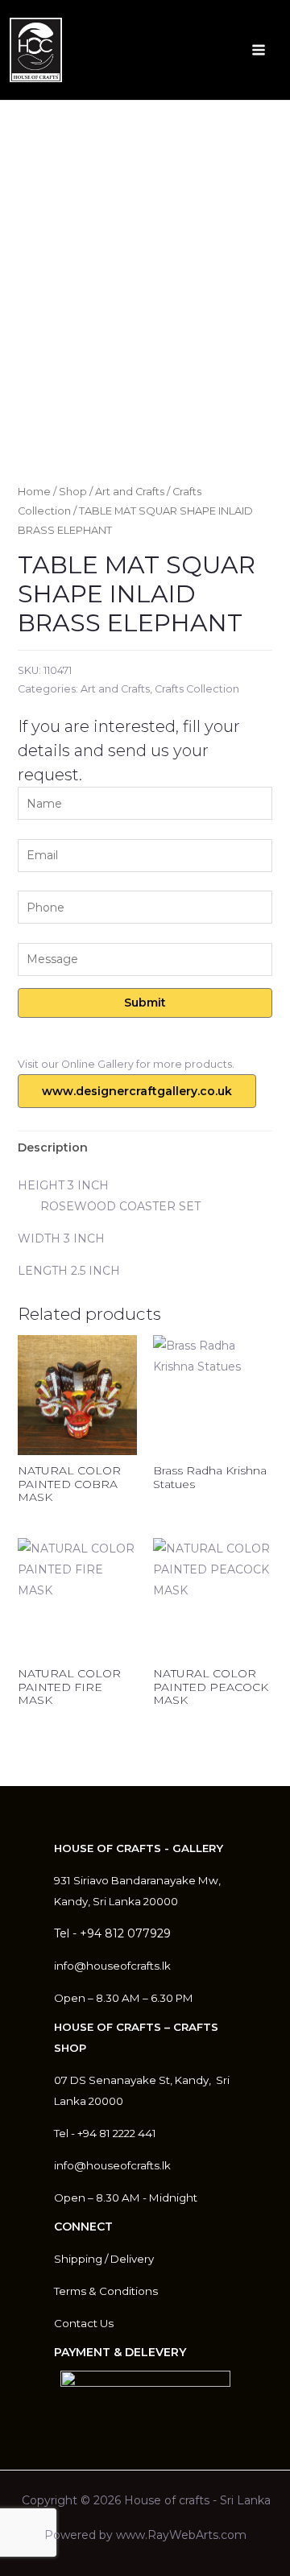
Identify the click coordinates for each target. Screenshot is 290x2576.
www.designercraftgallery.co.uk (137, 1091)
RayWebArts (183, 2535)
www (130, 2535)
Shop (73, 492)
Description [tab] (53, 1147)
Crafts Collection (197, 689)
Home (34, 492)
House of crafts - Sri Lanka (197, 2500)
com (234, 2535)
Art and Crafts (130, 492)
